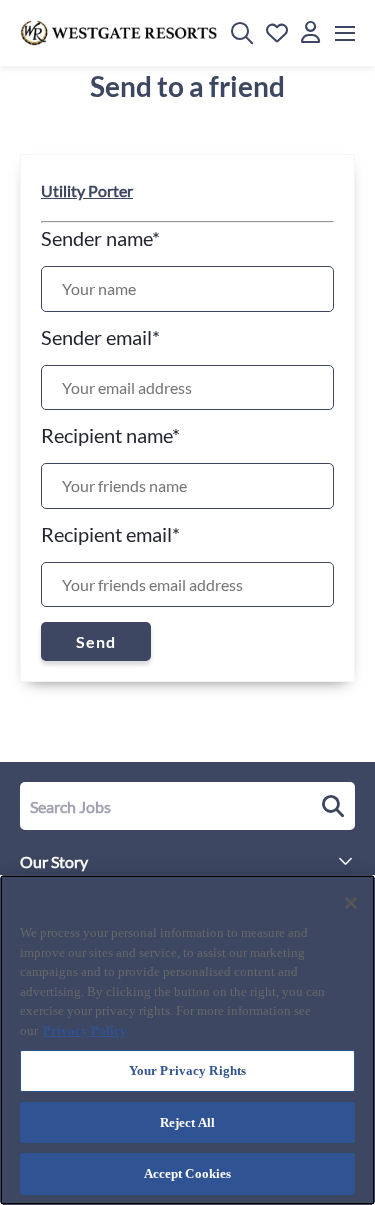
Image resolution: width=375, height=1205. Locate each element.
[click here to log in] (310, 33)
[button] (242, 33)
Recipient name (110, 435)
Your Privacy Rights (187, 1070)
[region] (187, 1040)
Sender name (100, 238)
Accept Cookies (188, 1173)
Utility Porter (87, 190)
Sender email (100, 337)
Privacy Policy (85, 1030)
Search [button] (330, 806)
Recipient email (110, 534)
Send (96, 641)
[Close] (351, 903)
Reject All (187, 1122)
